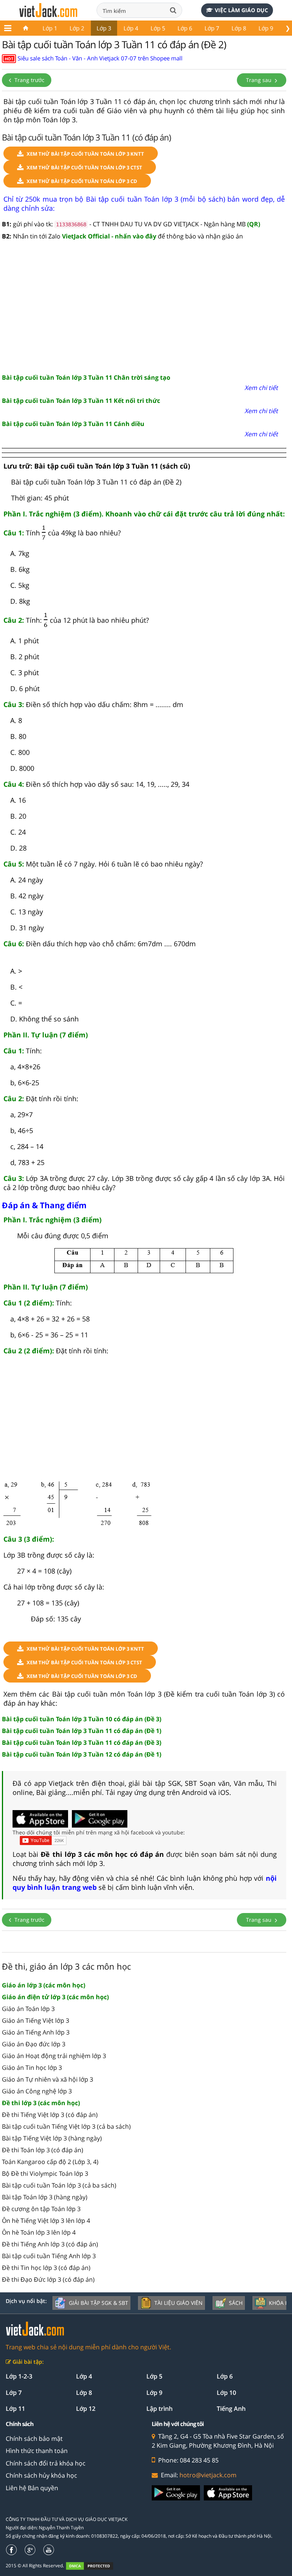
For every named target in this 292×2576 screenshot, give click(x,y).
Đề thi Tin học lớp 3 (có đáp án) (46, 2268)
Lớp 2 (77, 28)
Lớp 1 (50, 28)
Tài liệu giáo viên (179, 2303)
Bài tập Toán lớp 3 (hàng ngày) (45, 2197)
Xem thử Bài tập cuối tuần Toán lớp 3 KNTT (85, 154)
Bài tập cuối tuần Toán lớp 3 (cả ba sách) (59, 2185)
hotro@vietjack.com (208, 2475)
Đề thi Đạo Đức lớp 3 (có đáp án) (48, 2279)
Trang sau (259, 80)
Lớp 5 (158, 28)
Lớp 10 (226, 2393)
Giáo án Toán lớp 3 (28, 2009)
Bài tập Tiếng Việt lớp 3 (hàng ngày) (52, 2138)
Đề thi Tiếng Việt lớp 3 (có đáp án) (50, 2115)
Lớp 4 (131, 28)
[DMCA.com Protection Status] (94, 2566)
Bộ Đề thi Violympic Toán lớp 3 (45, 2173)
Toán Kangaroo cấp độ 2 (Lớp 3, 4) (50, 2162)
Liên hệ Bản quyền (32, 2488)
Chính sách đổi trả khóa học (46, 2463)
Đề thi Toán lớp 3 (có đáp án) (43, 2150)
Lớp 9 (266, 28)
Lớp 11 (15, 2409)
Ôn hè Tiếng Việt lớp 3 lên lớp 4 (46, 2221)
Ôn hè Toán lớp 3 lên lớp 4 (39, 2232)
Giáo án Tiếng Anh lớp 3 (36, 2032)
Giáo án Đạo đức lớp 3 (34, 2044)
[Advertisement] (144, 308)
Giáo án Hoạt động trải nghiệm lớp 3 (54, 2056)
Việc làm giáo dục (241, 10)
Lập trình (159, 2409)
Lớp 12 (86, 2409)
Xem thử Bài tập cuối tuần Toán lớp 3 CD (82, 181)
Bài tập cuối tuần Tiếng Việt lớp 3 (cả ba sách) (66, 2126)
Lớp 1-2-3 (19, 2376)
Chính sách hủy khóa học (41, 2475)
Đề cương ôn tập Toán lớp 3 (41, 2209)
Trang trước (29, 80)
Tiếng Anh (231, 2409)
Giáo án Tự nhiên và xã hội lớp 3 (48, 2079)
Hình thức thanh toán (37, 2451)
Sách (236, 2303)
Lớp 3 (104, 28)
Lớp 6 (185, 28)
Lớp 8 (239, 28)
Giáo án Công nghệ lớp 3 (37, 2091)
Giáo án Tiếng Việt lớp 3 (36, 2020)
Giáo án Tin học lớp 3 (32, 2068)
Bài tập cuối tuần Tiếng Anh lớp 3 (49, 2256)
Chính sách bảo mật (34, 2439)
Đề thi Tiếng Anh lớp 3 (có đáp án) (50, 2244)
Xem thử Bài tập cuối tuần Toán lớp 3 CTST (84, 167)
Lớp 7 (212, 28)
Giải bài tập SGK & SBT (98, 2303)
